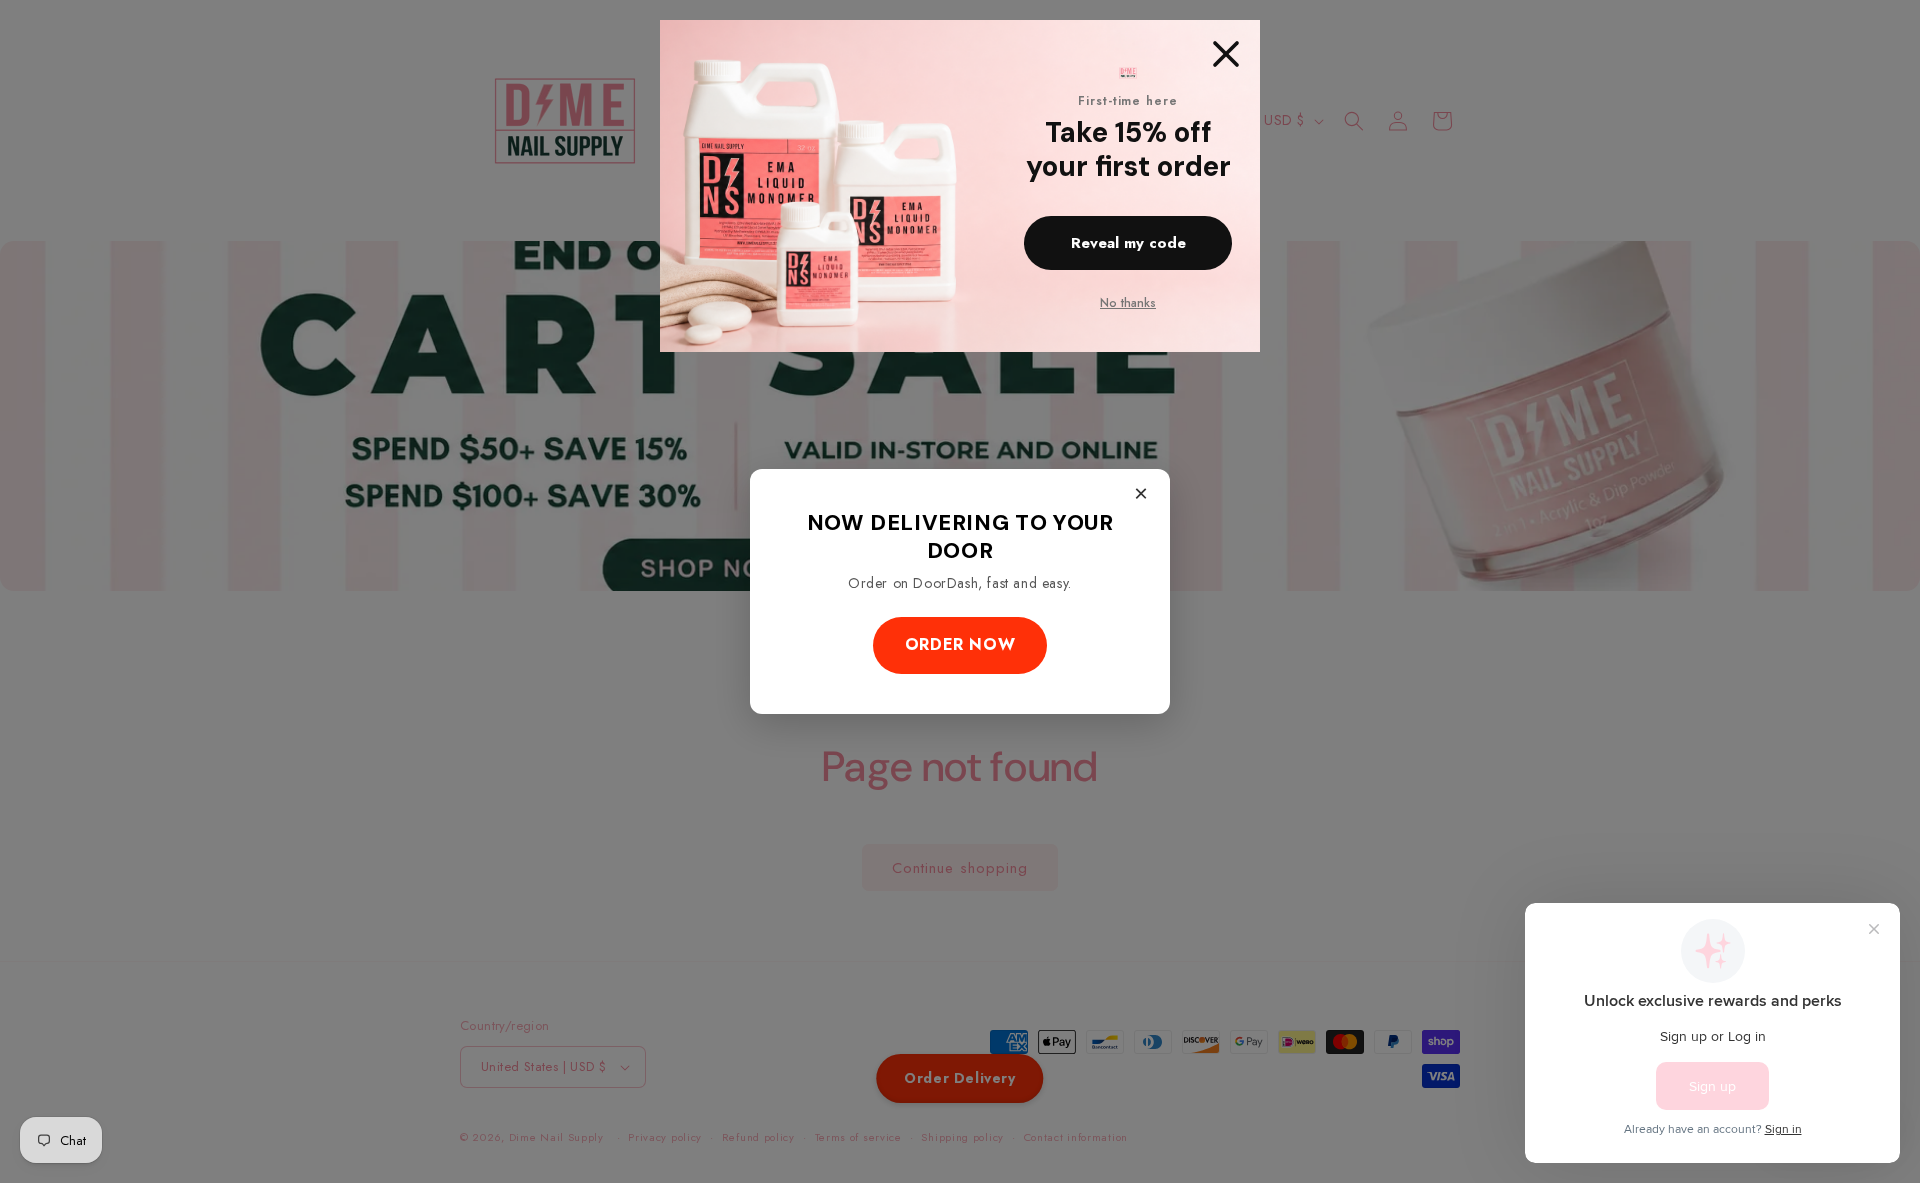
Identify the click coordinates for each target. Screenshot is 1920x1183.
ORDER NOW (960, 644)
